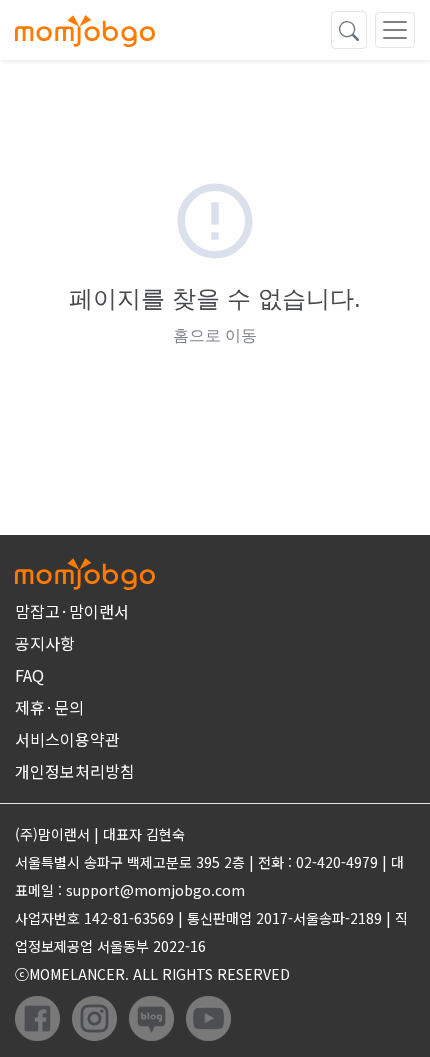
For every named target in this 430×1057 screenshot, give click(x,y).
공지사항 (45, 643)
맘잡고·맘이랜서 (72, 611)
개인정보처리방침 (75, 771)
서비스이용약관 (67, 739)
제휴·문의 (49, 707)
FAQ (29, 675)
